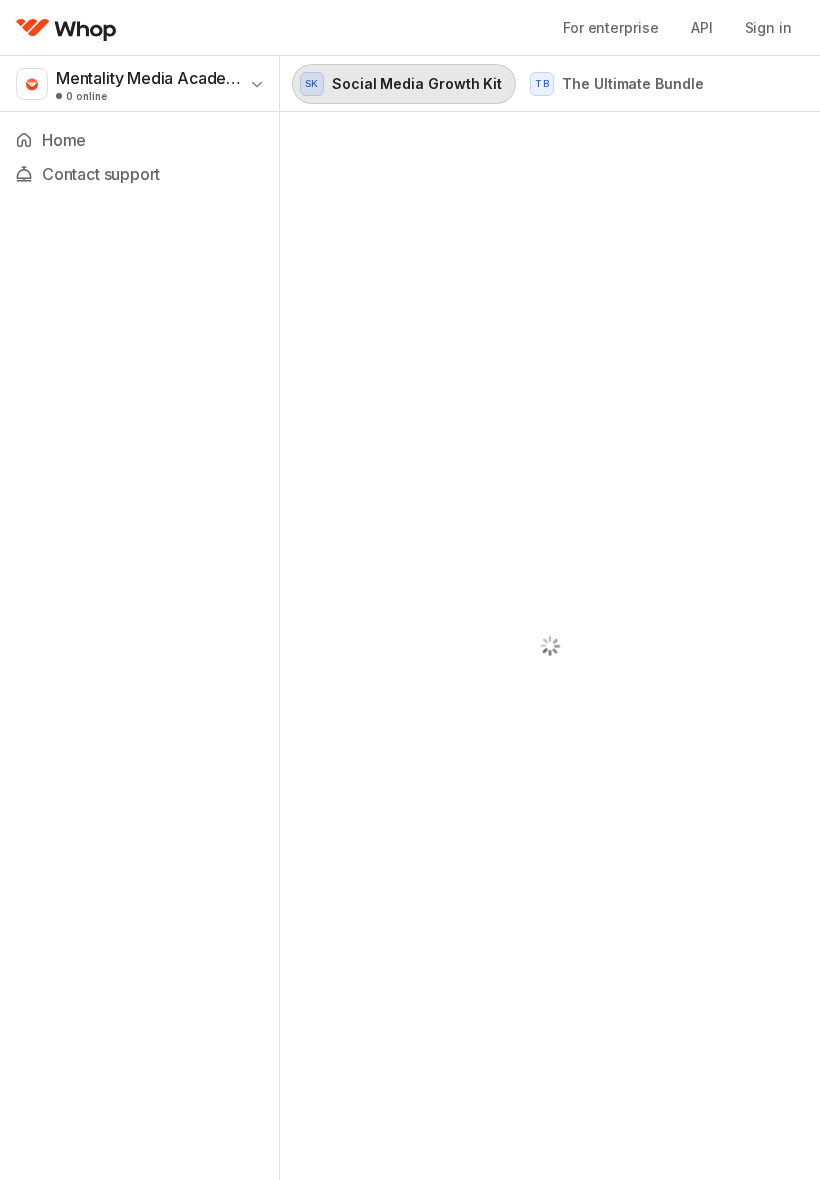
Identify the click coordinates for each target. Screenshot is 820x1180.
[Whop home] (66, 28)
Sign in (768, 27)
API (702, 27)
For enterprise (611, 27)
